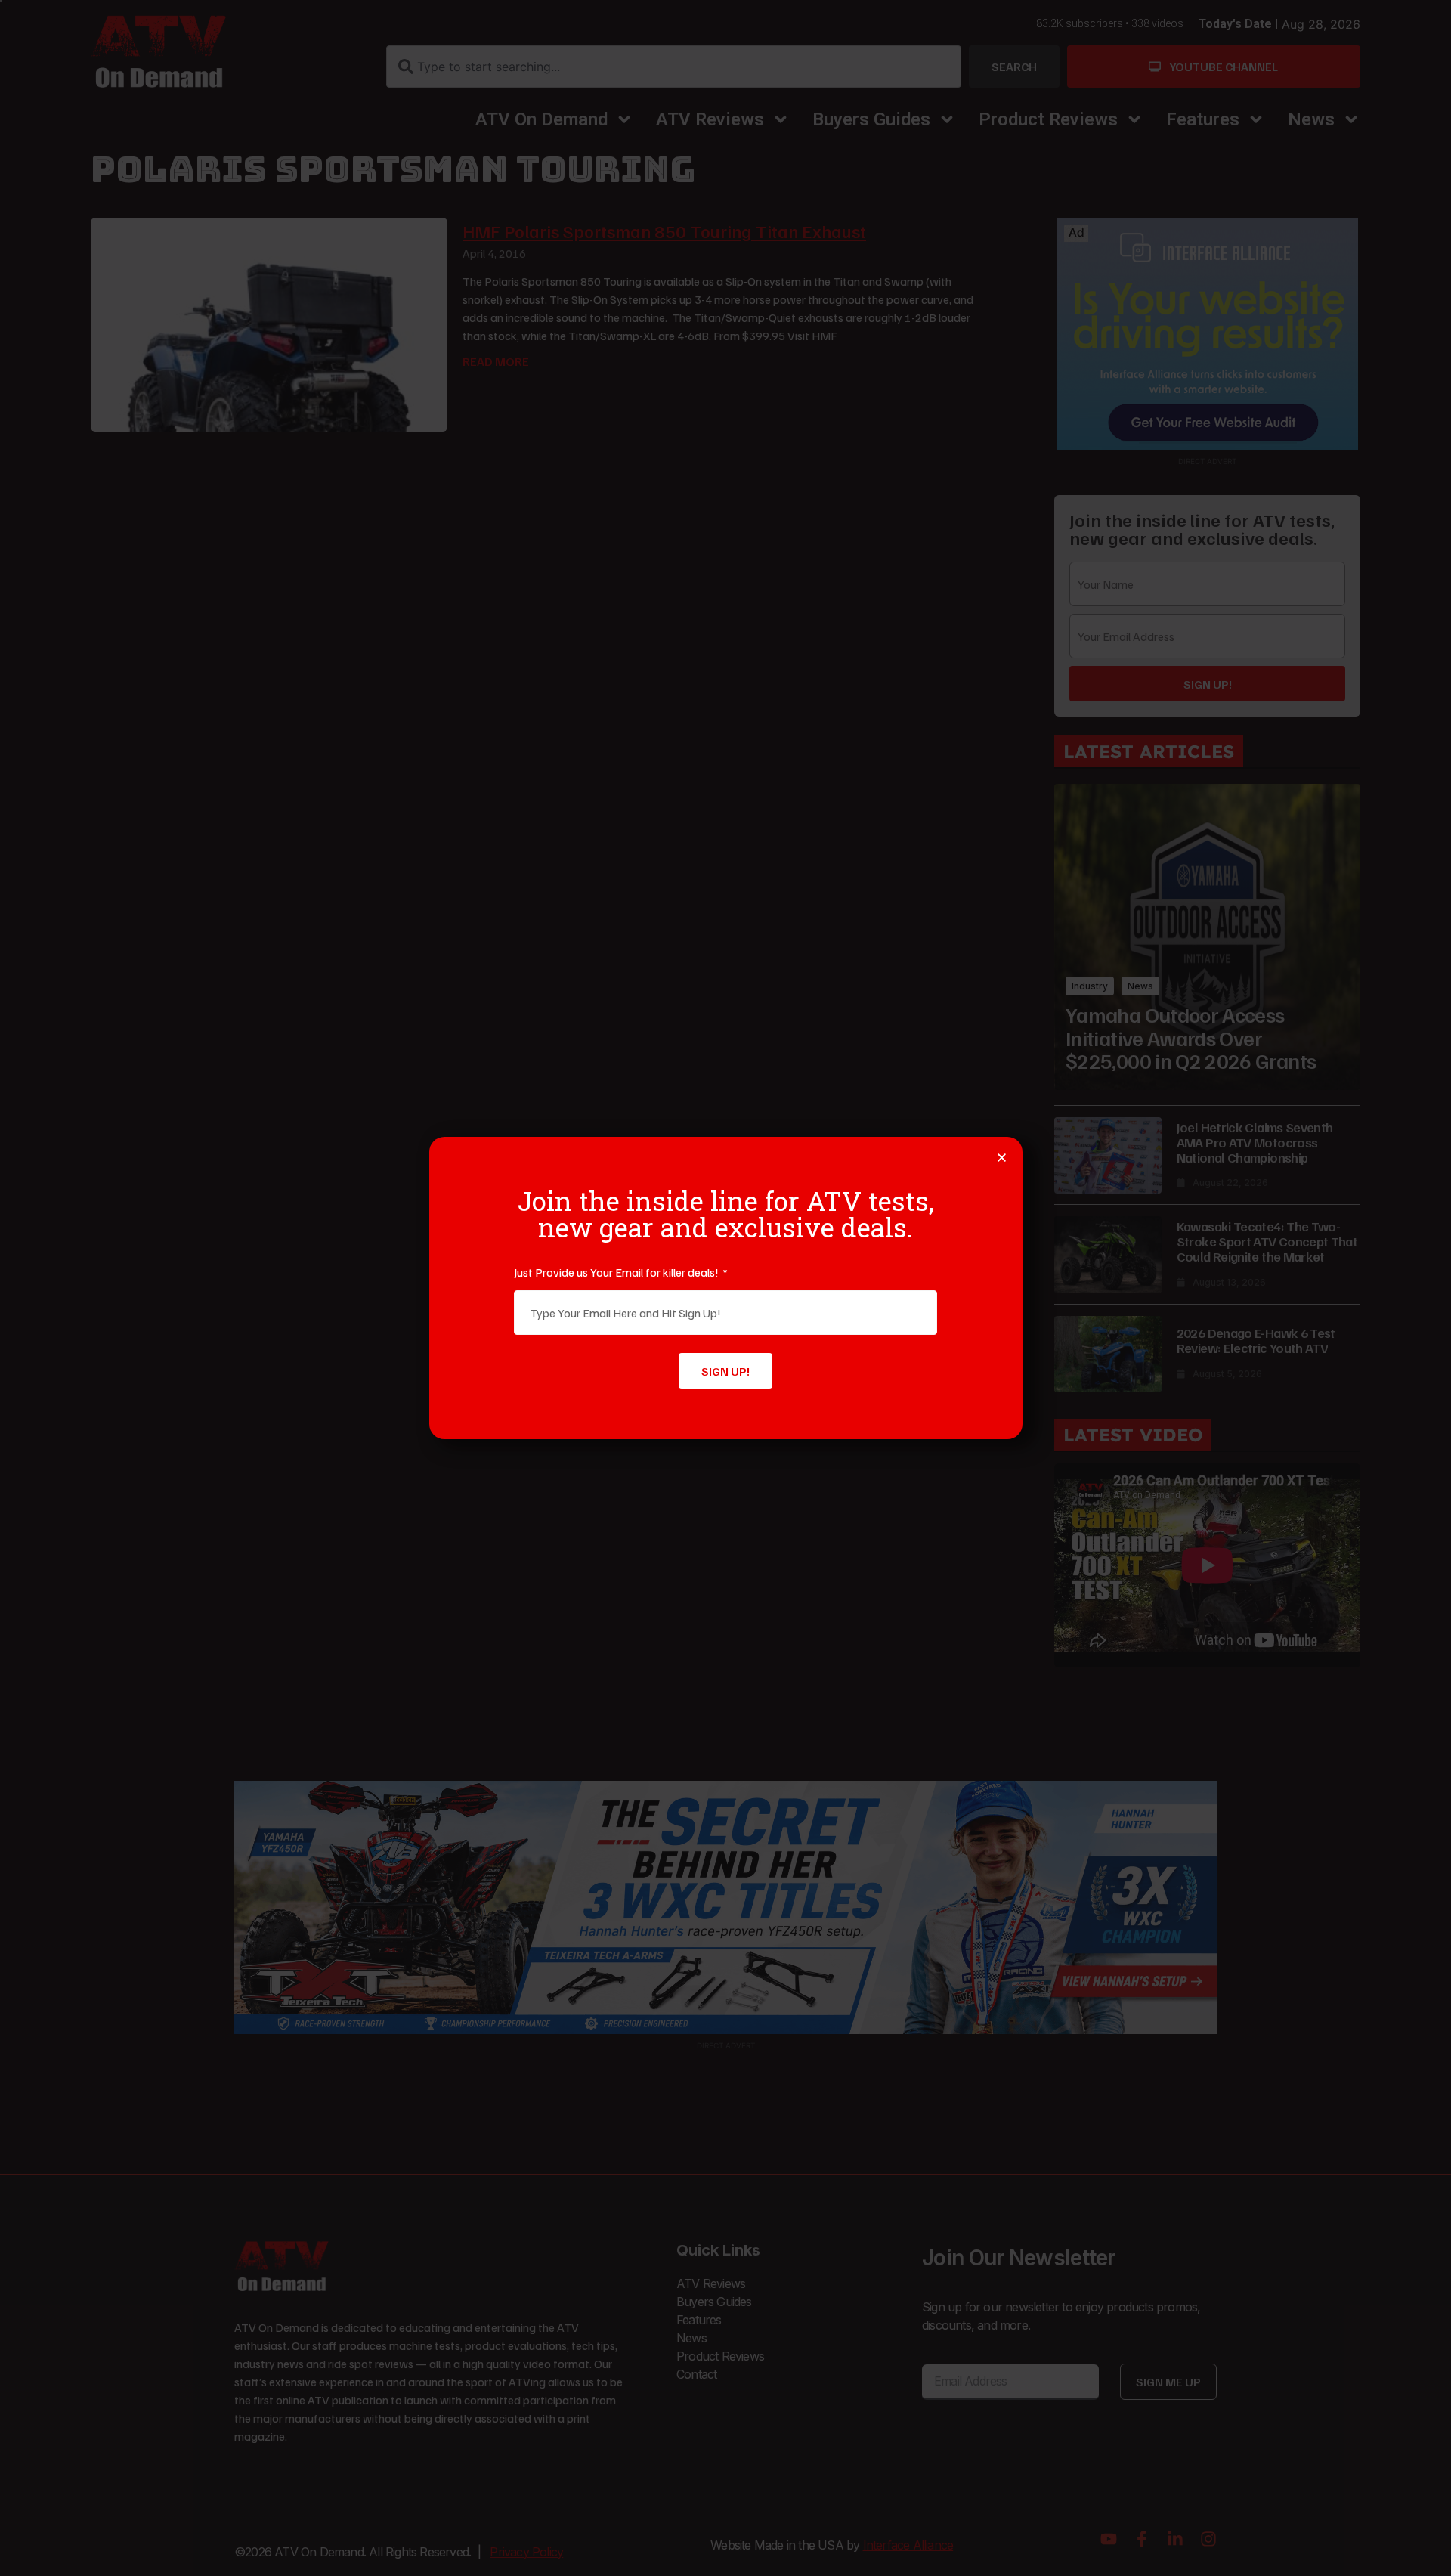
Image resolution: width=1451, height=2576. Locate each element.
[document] (725, 1288)
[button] (1002, 1158)
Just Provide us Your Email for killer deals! (617, 1272)
